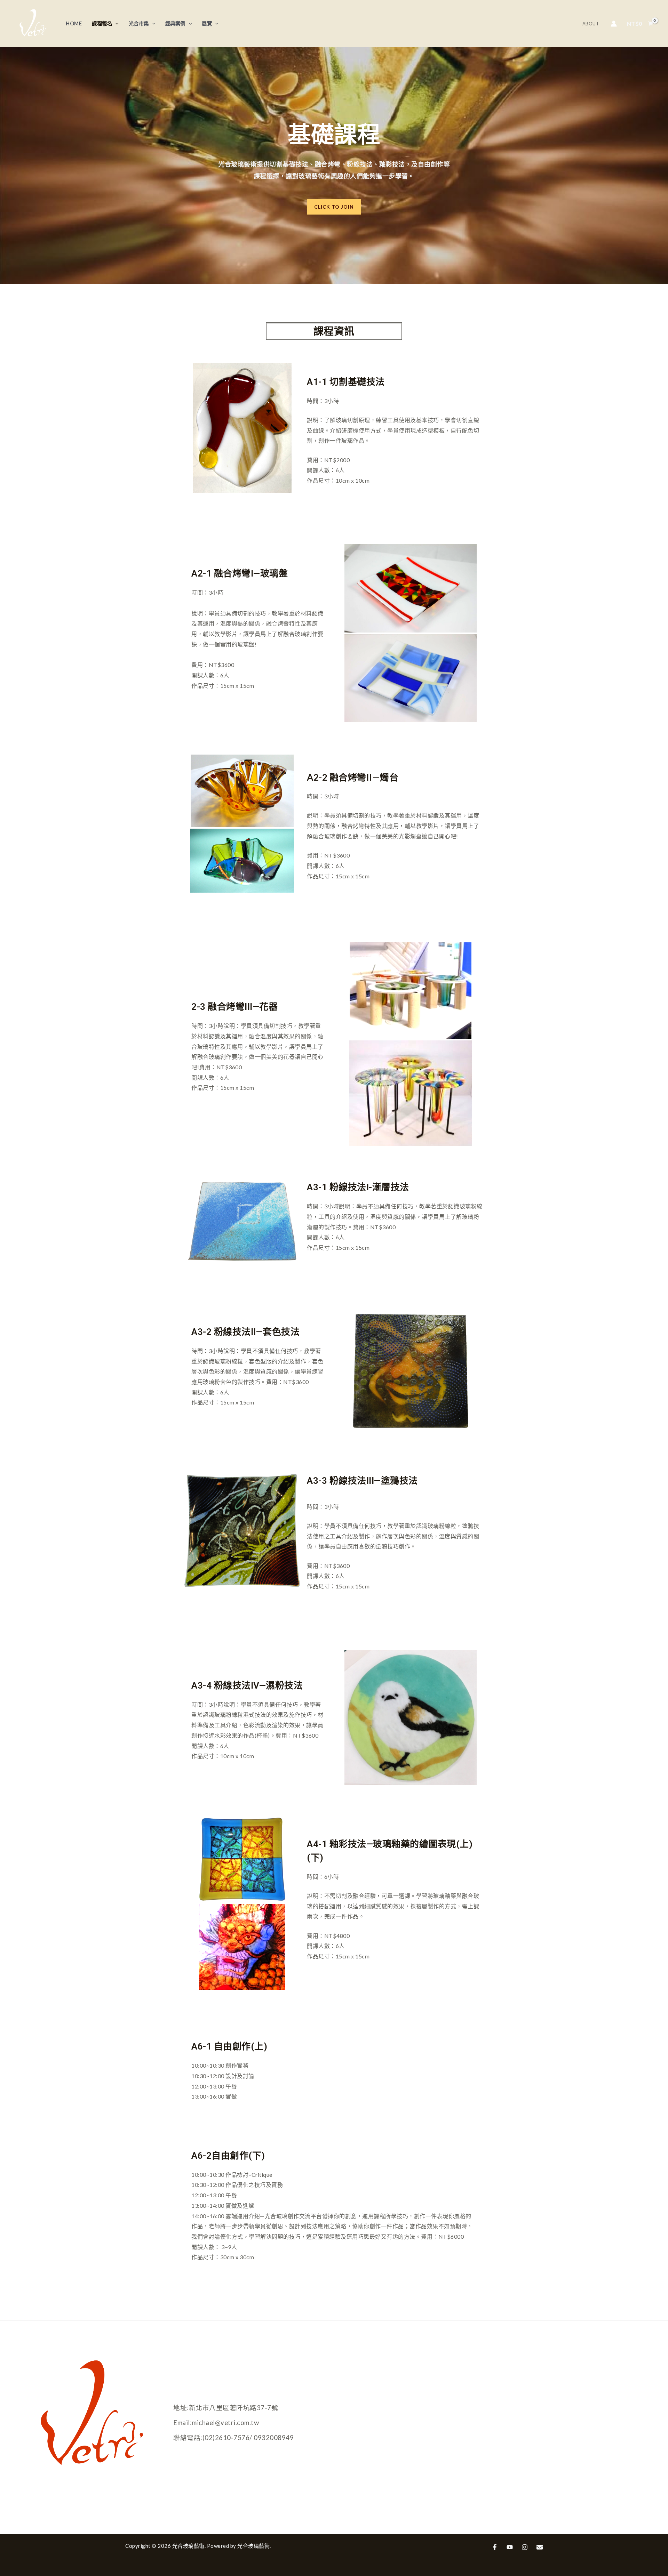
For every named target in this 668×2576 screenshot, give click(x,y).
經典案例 (175, 23)
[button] (334, 207)
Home (74, 23)
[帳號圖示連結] (614, 24)
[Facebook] (495, 2547)
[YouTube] (510, 2547)
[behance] (540, 2547)
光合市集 (139, 23)
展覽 (207, 23)
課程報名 (102, 23)
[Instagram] (525, 2547)
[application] (115, 23)
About (591, 24)
